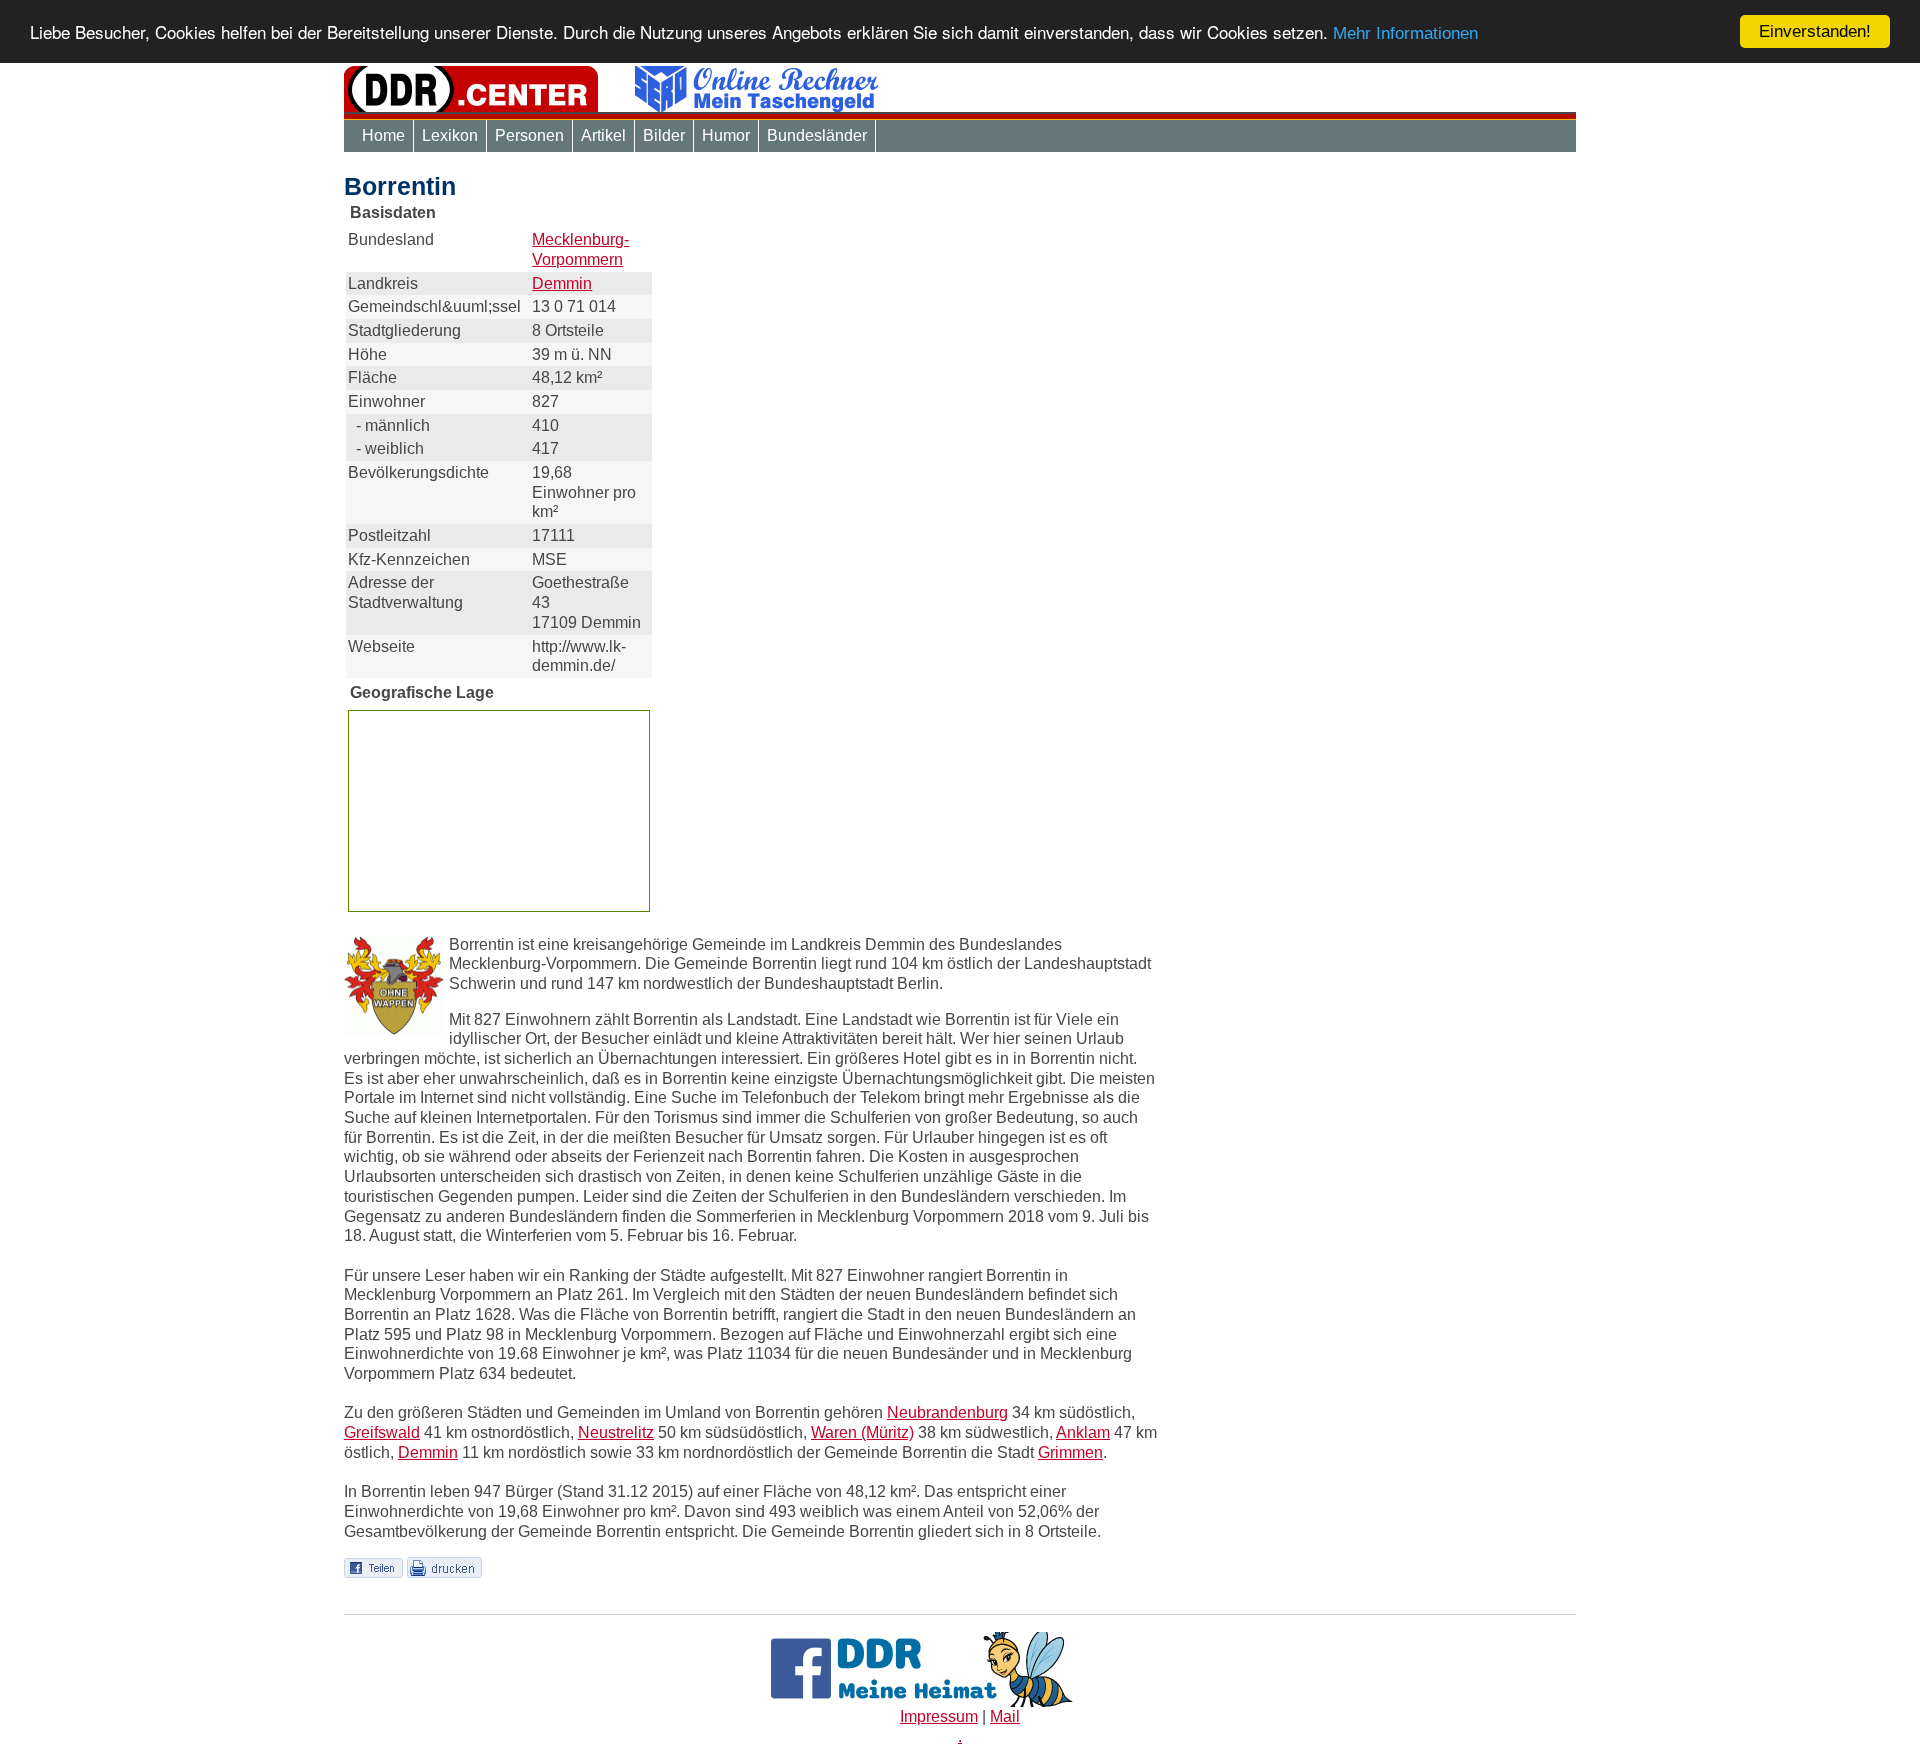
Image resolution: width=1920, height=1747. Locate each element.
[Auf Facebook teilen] (373, 1566)
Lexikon (450, 135)
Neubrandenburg (947, 1412)
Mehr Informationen (1405, 34)
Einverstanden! (1815, 31)
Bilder (664, 135)
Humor (726, 135)
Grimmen (1070, 1452)
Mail (1005, 1716)
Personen (529, 135)
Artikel (603, 135)
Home (383, 135)
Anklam (1083, 1432)
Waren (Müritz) (862, 1432)
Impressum (939, 1716)
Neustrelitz (616, 1432)
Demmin (562, 283)
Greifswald (382, 1432)
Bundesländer (817, 135)
